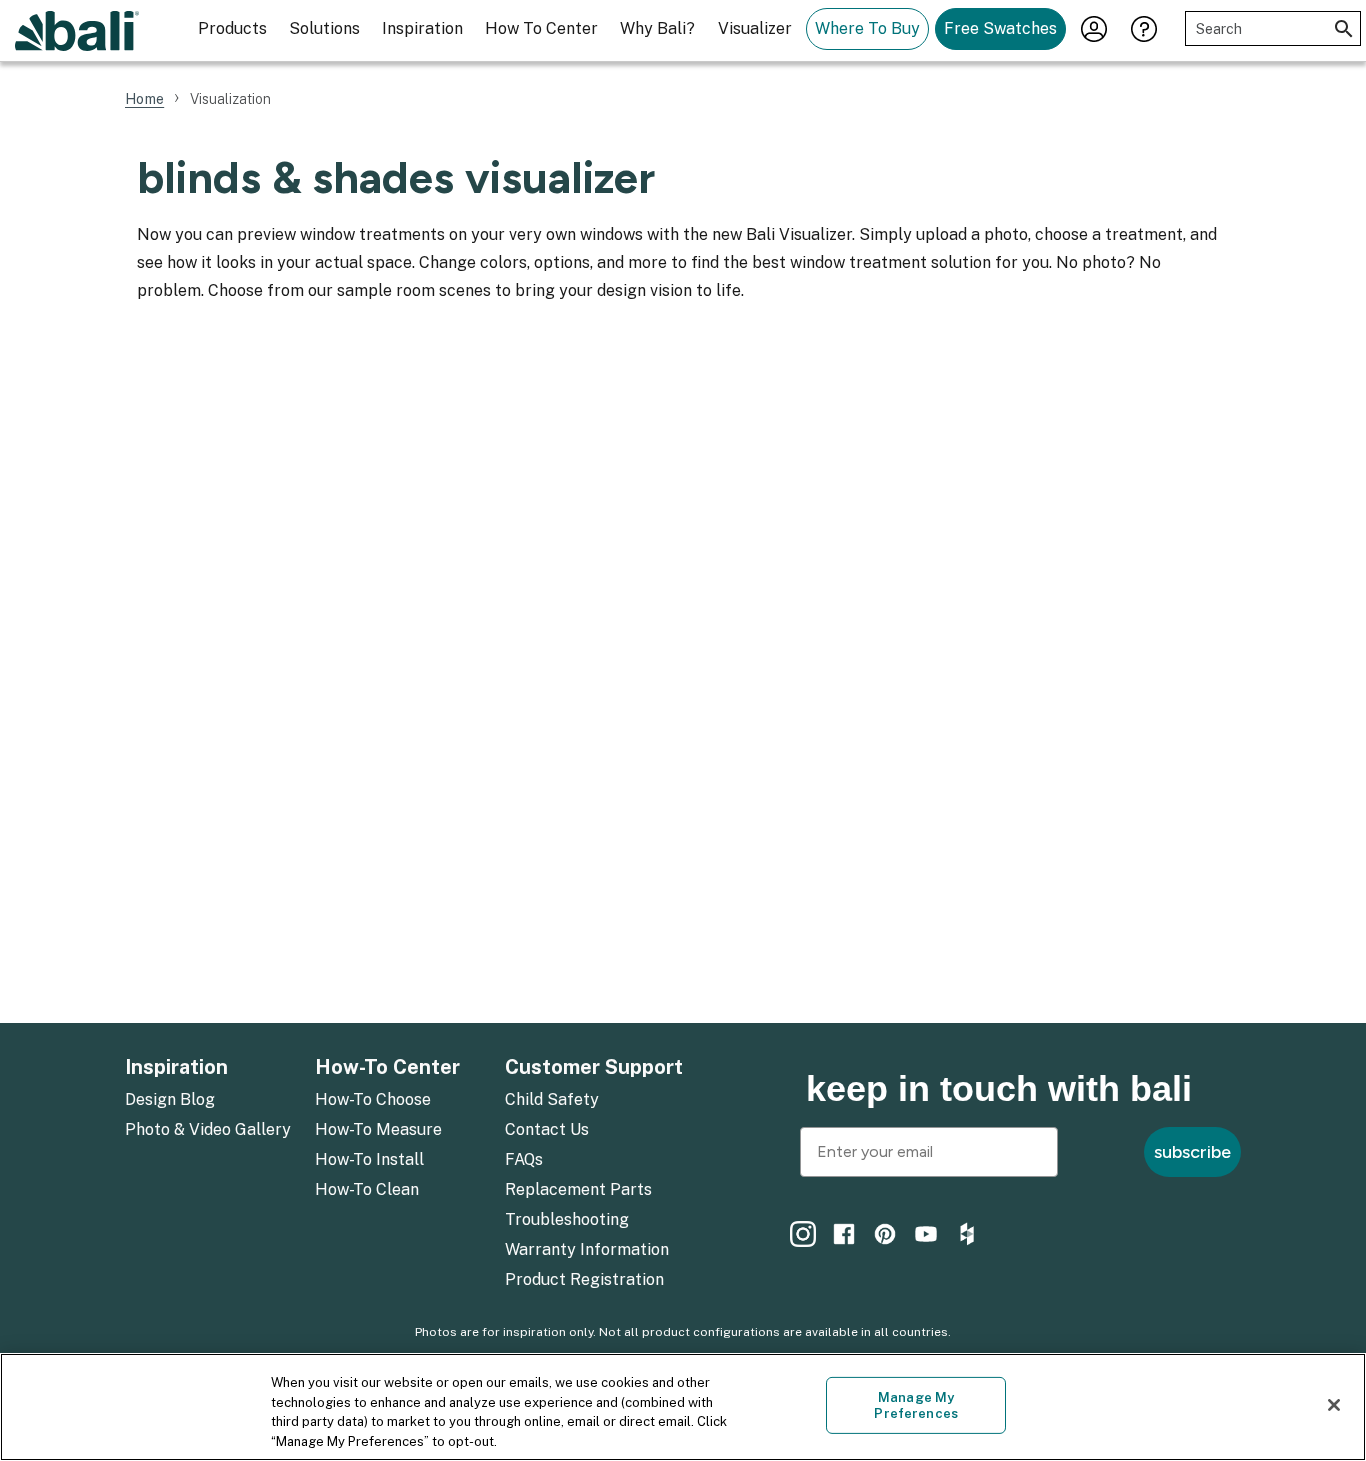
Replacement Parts (578, 1189)
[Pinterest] (885, 1234)
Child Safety (552, 1099)
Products (232, 28)
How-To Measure (378, 1129)
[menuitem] (208, 1101)
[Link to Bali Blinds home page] (77, 31)
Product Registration (584, 1279)
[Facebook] (844, 1234)
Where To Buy (867, 28)
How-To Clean (367, 1189)
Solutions (324, 28)
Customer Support (594, 1067)
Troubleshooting (567, 1219)
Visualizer (755, 28)
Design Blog (170, 1099)
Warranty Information (587, 1249)
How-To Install (369, 1159)
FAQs (524, 1159)
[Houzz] (967, 1234)
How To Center (541, 28)
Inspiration (422, 28)
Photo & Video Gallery (208, 1129)
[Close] (1334, 1405)
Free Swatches (1000, 28)
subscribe (1192, 1152)
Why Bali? (657, 28)
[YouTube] (926, 1234)
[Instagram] (803, 1234)
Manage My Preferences (915, 1405)
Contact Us (547, 1129)
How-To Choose (373, 1099)
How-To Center (387, 1067)
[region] (683, 1407)
